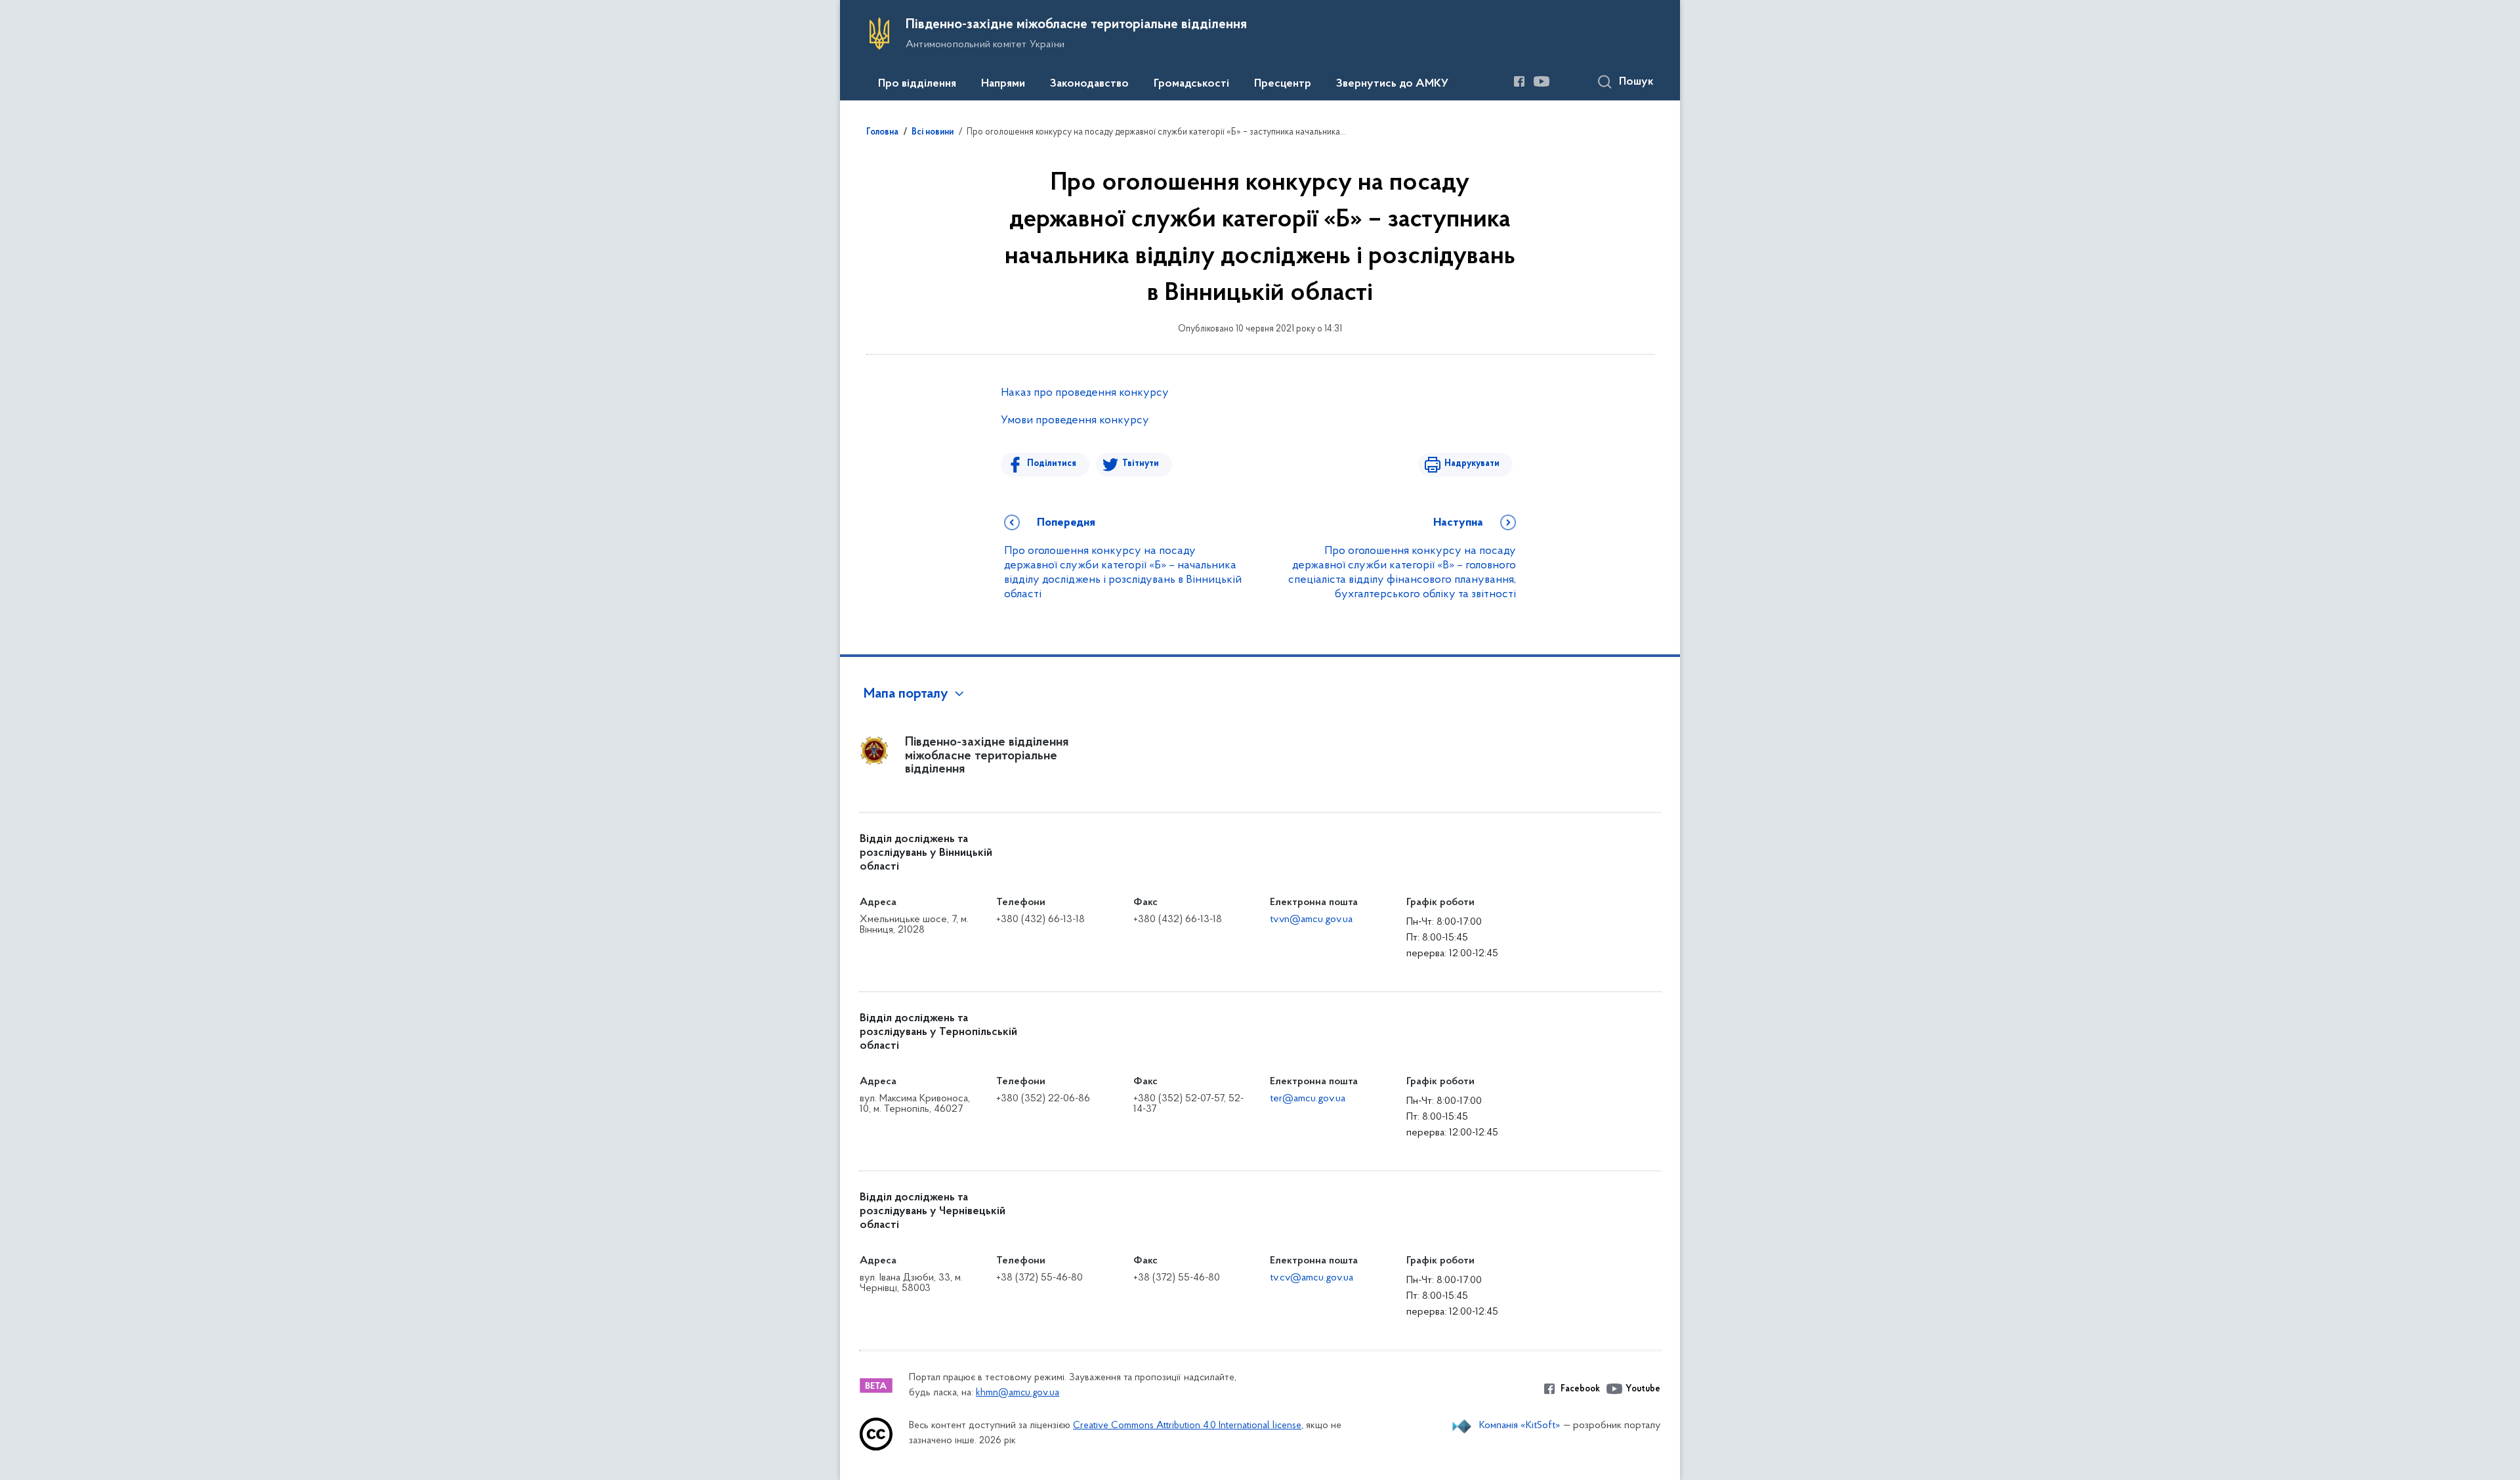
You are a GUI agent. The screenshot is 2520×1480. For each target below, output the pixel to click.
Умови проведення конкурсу (1075, 421)
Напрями (1003, 84)
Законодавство (1089, 84)
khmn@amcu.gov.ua (1018, 1393)
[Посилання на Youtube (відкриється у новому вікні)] (1542, 81)
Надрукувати (1472, 464)
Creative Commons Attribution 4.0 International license (1187, 1426)
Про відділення (917, 84)
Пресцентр (1283, 84)
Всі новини (933, 133)
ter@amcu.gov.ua (1308, 1099)
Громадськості (1191, 84)
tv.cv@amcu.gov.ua (1312, 1278)
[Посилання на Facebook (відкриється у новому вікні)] (1519, 81)
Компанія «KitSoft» (1520, 1426)
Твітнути (1141, 464)
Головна (882, 133)
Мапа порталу (906, 694)
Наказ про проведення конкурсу (1085, 393)
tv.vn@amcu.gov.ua (1311, 920)
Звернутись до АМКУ (1392, 84)
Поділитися (1052, 464)
